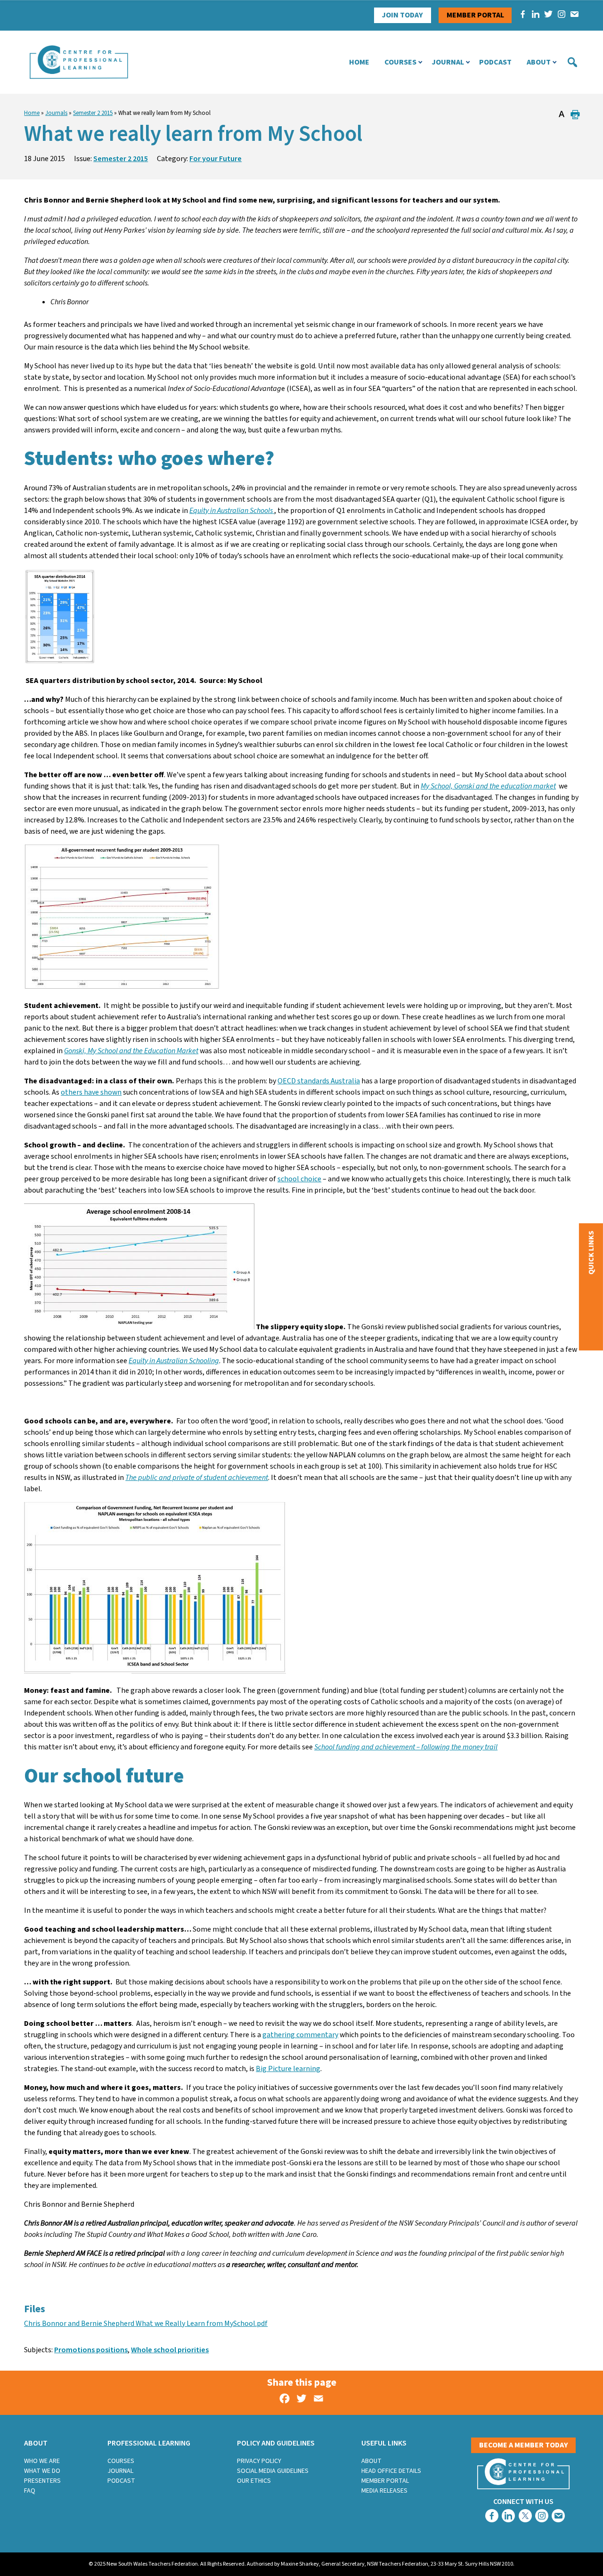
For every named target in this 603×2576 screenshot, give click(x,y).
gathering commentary (300, 2035)
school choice (299, 1179)
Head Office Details (391, 2471)
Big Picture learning (288, 2069)
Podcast (495, 62)
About (539, 62)
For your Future (216, 159)
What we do (42, 2471)
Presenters (42, 2481)
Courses (400, 62)
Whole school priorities (170, 2350)
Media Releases (384, 2491)
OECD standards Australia (319, 1081)
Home (359, 62)
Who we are (42, 2461)
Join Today (402, 15)
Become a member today (524, 2445)
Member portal (475, 15)
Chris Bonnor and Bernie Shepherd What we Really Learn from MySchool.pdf (146, 2324)
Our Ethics (254, 2481)
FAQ (30, 2491)
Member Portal (385, 2481)
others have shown (91, 1092)
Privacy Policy (259, 2461)
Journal (448, 62)
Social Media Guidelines (273, 2471)
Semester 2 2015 (93, 113)
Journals (56, 113)
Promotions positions (91, 2350)
